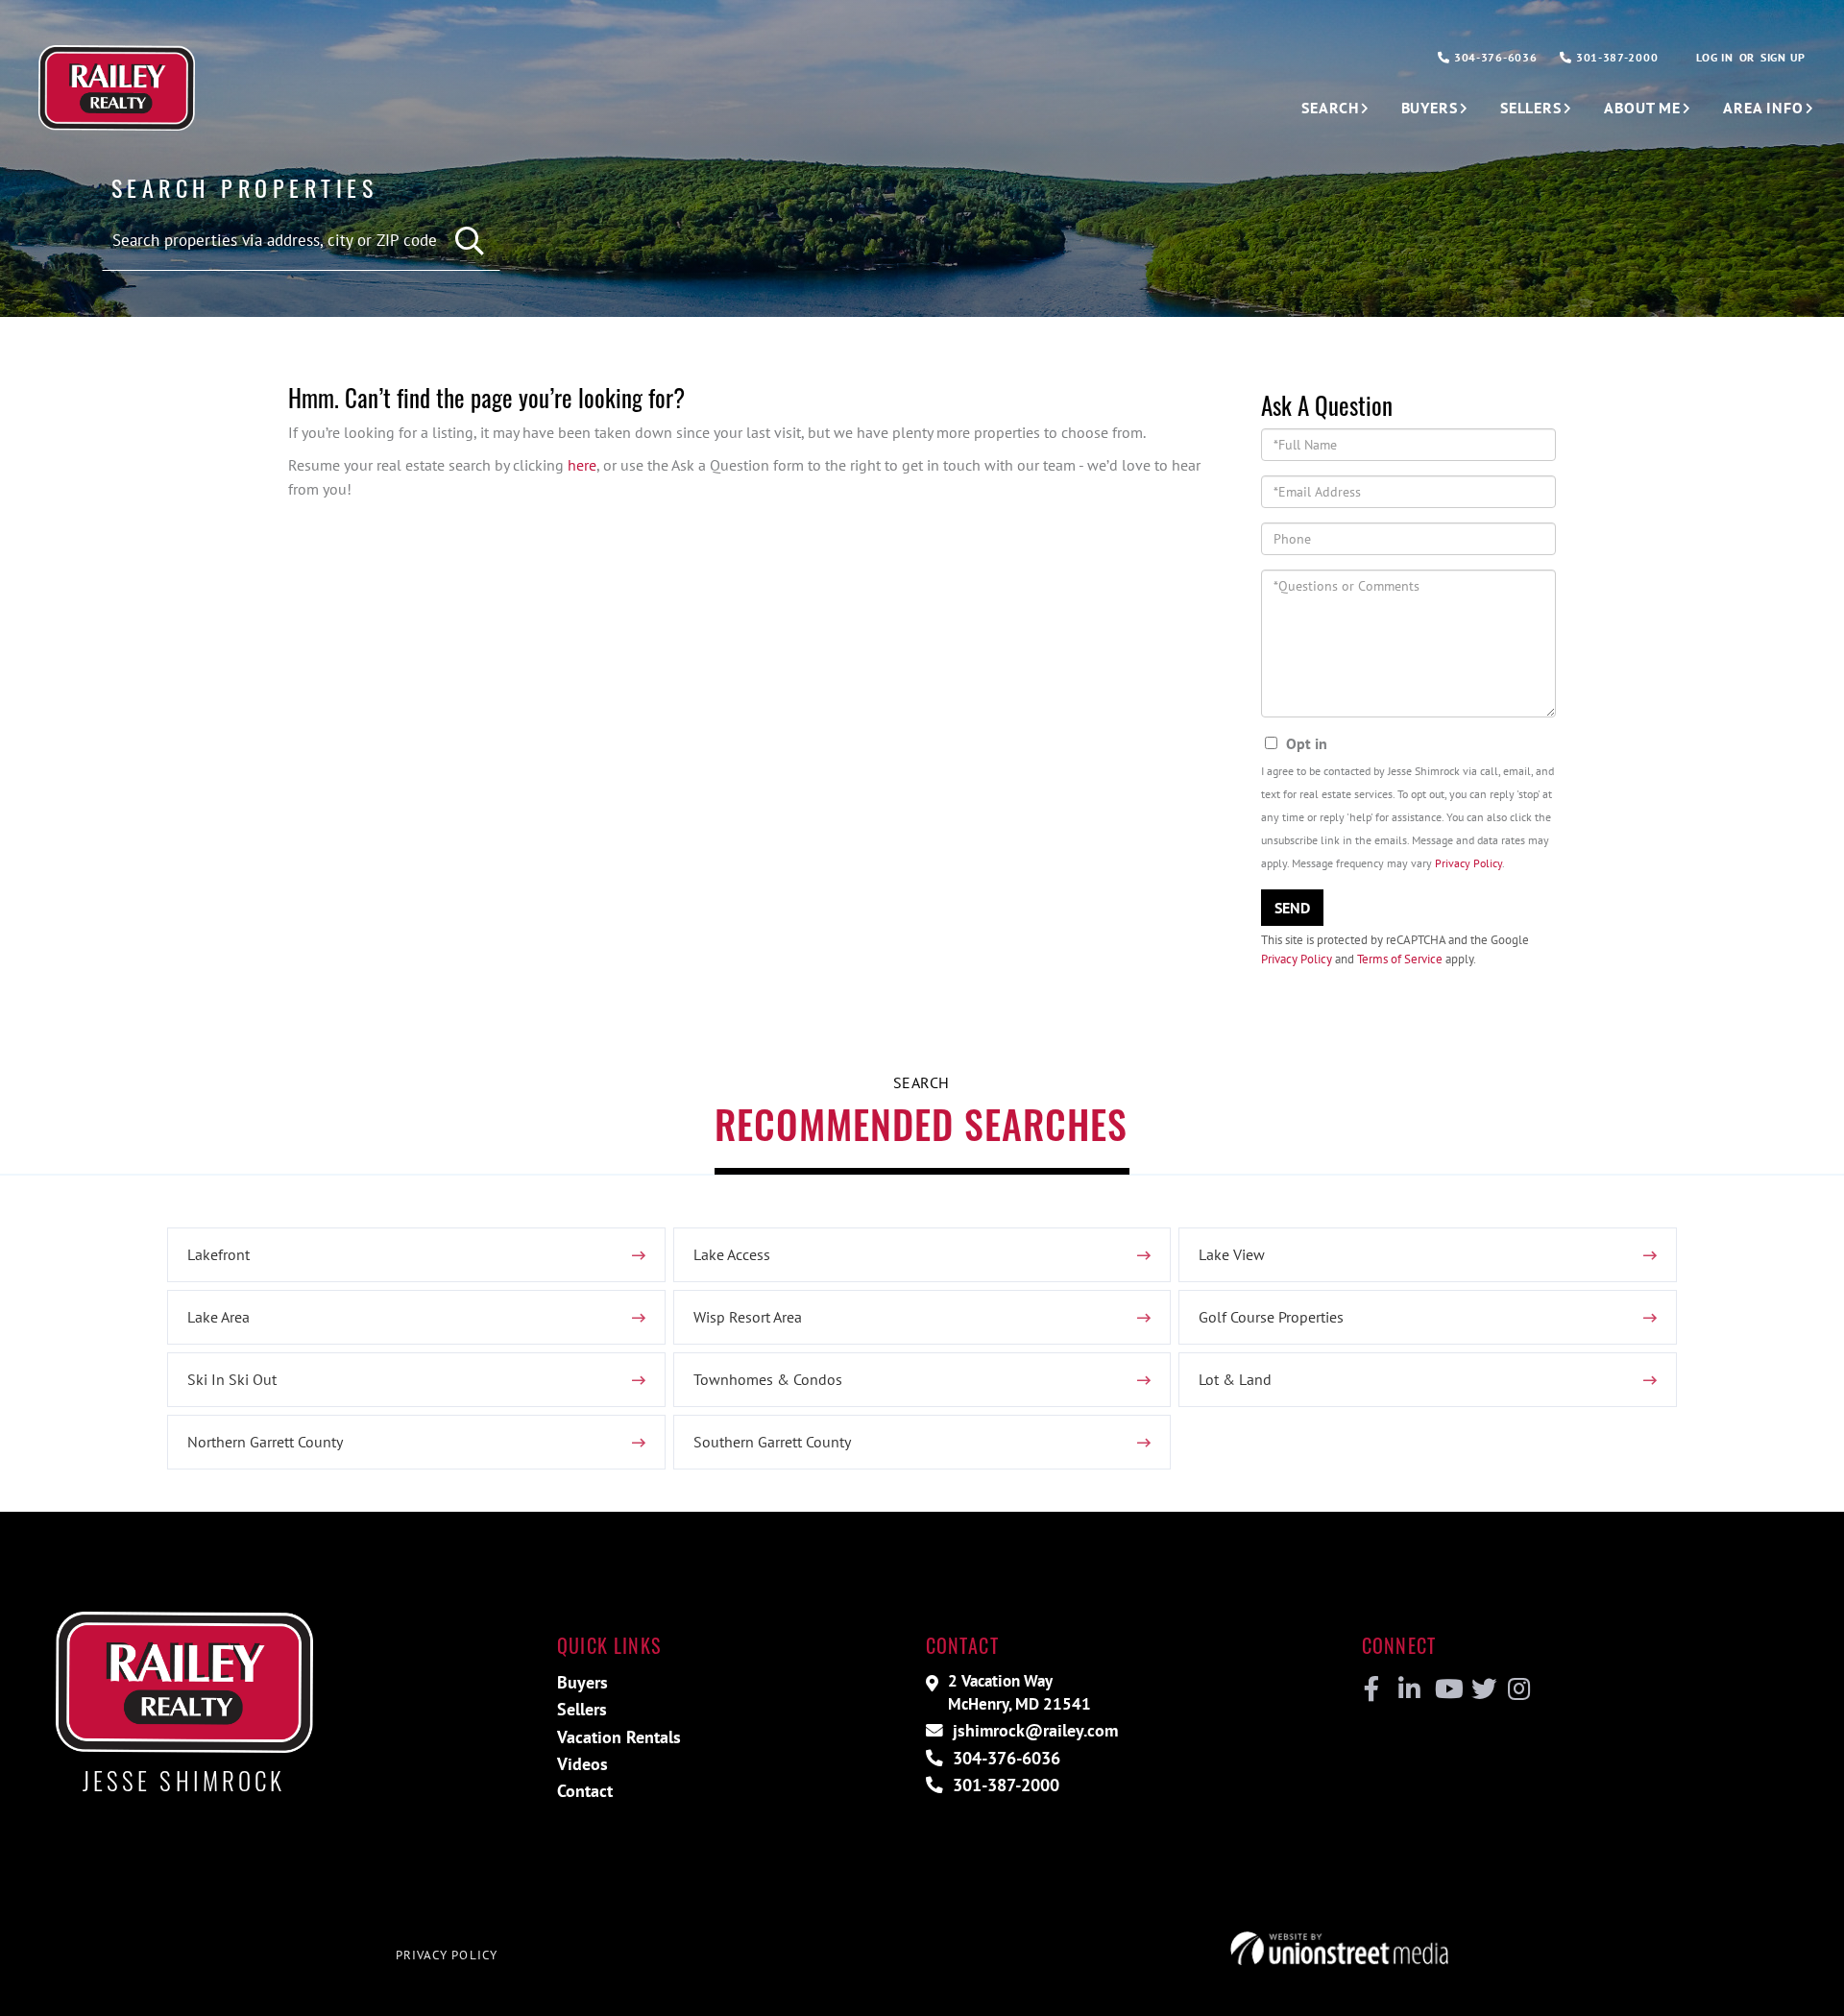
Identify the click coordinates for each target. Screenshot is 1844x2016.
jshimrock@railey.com (1033, 1730)
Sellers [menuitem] (1531, 108)
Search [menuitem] (1330, 108)
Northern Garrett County (265, 1442)
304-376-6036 (1493, 57)
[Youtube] (1445, 1689)
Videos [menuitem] (582, 1764)
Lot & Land (1235, 1379)
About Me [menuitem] (1642, 108)
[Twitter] (1481, 1689)
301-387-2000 (1615, 57)
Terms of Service (1400, 959)
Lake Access (732, 1254)
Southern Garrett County (772, 1442)
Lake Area (218, 1317)
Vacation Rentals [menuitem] (619, 1737)
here (582, 465)
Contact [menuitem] (585, 1791)
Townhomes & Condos (768, 1379)
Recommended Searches (921, 1124)
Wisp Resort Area (748, 1317)
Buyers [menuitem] (1430, 108)
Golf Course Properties (1271, 1317)
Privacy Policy (1468, 863)
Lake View (1232, 1254)
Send (1292, 908)
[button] (471, 242)
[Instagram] (1518, 1689)
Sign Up (1783, 57)
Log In (1714, 57)
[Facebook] (1372, 1689)
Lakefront (218, 1254)
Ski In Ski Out (232, 1379)
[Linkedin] (1408, 1689)
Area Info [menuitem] (1763, 108)
